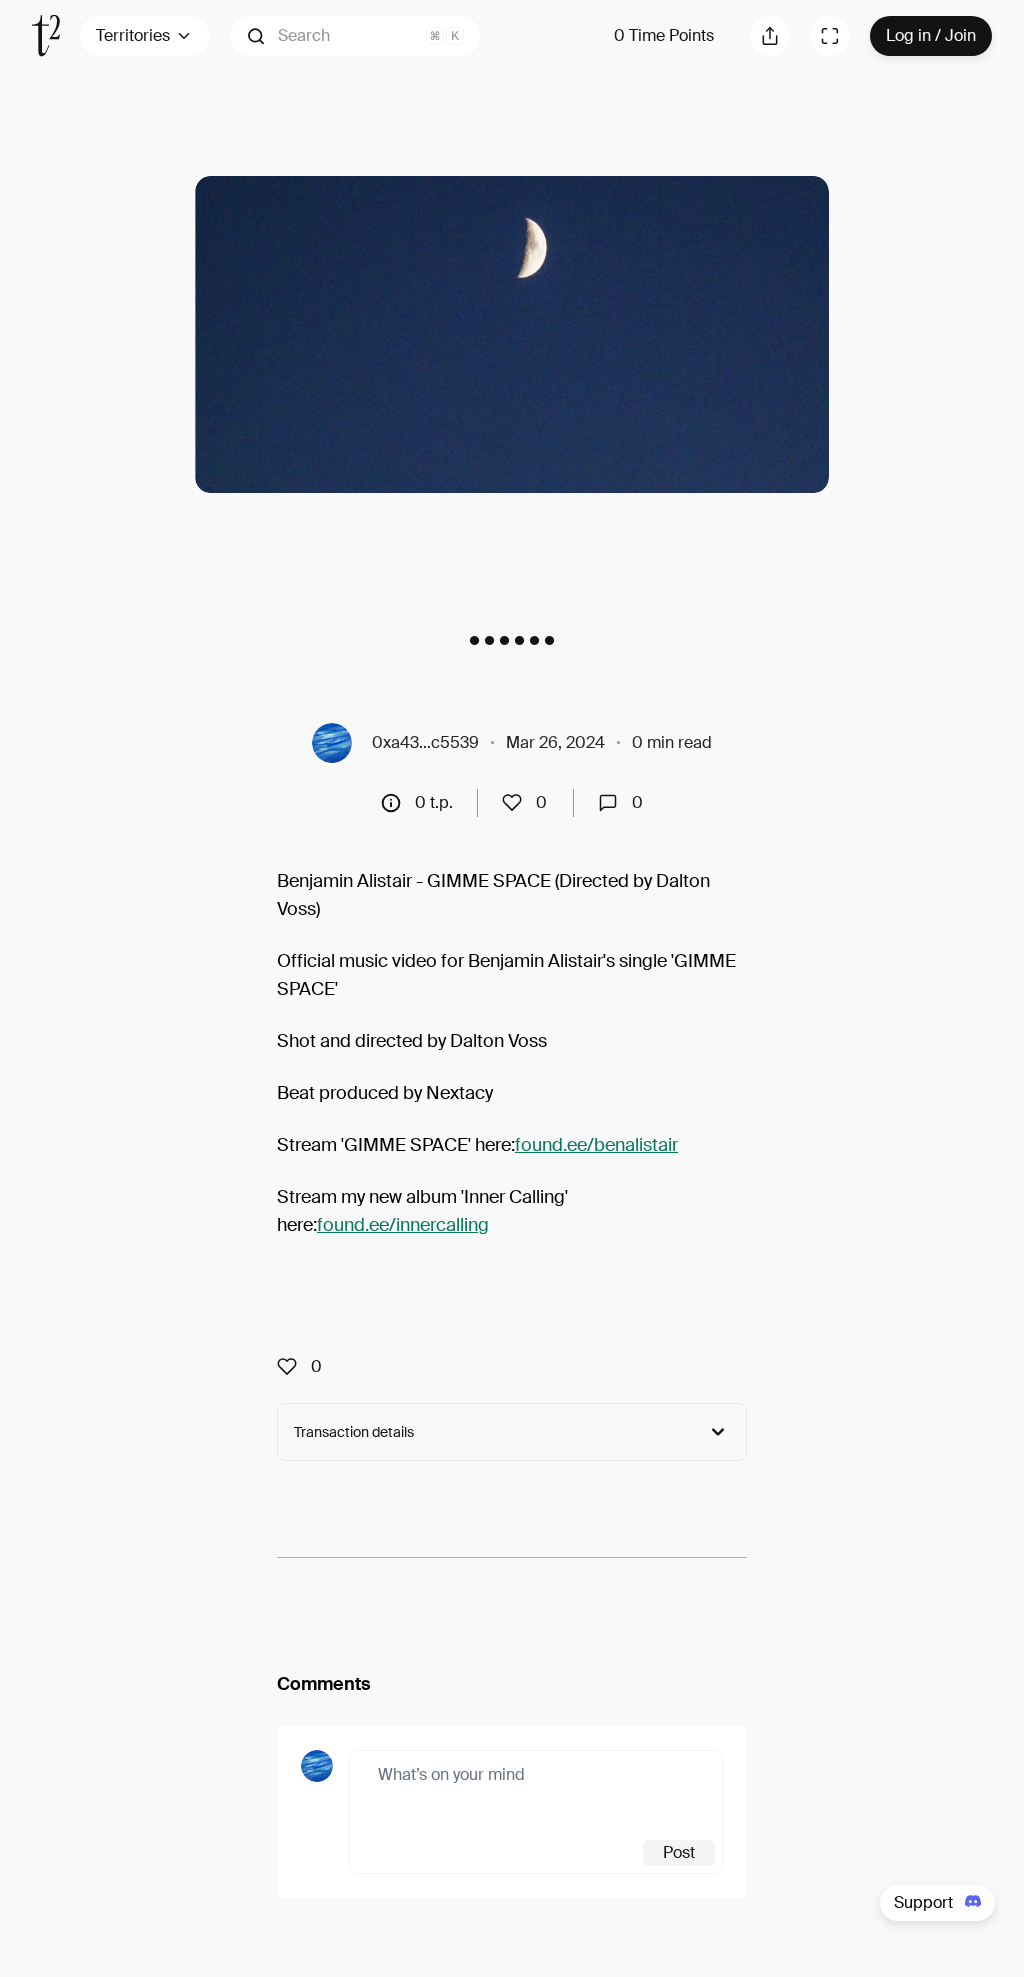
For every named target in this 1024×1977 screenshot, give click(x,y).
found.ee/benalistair (596, 1145)
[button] (355, 36)
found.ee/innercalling (403, 1225)
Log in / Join (931, 35)
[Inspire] (518, 803)
